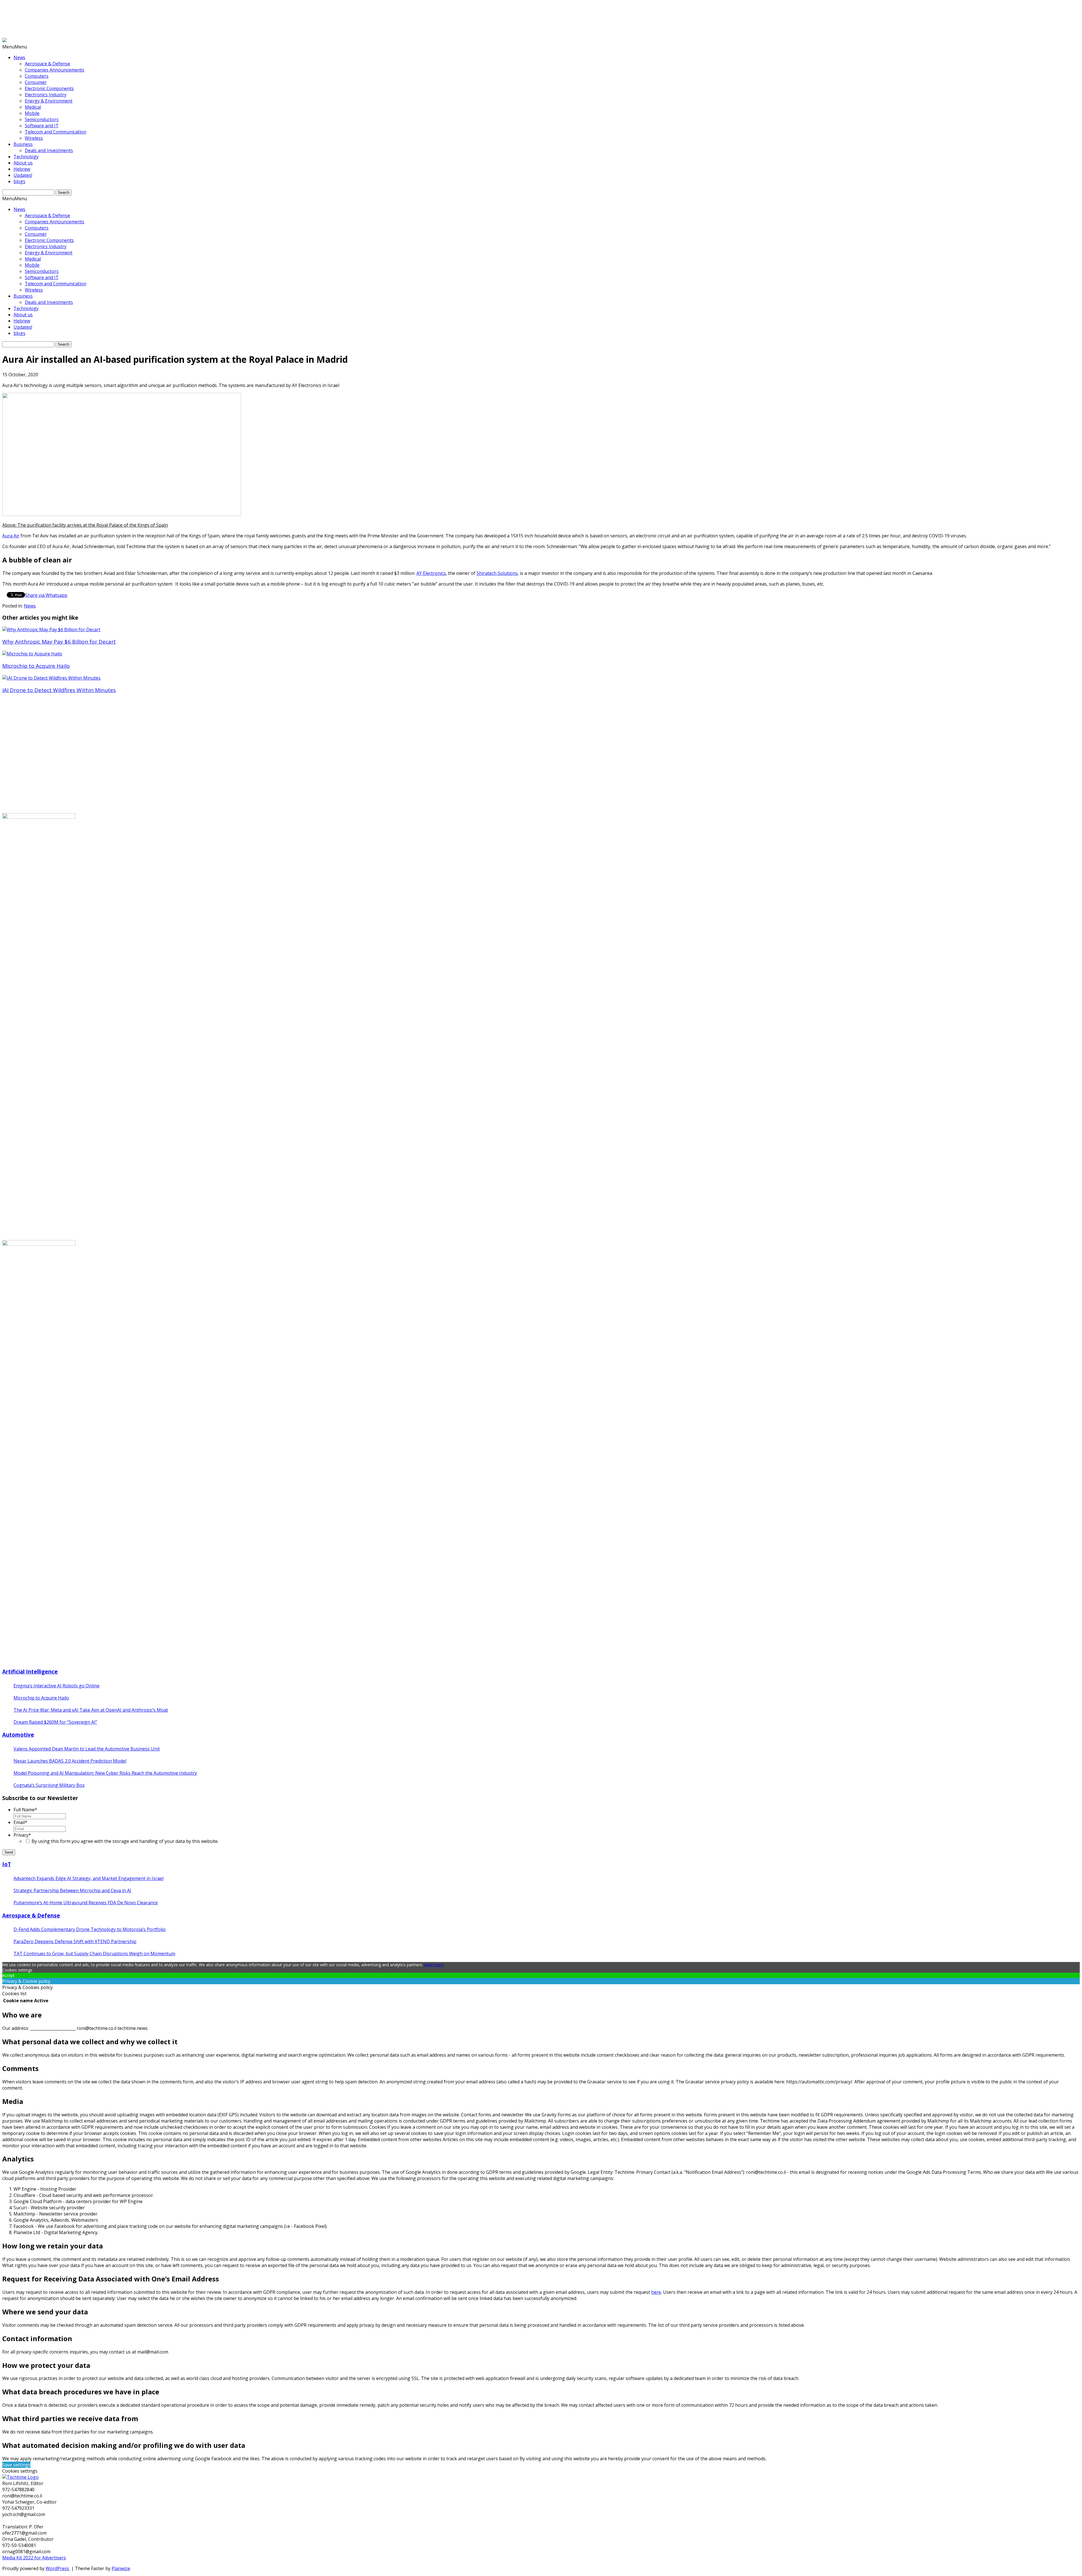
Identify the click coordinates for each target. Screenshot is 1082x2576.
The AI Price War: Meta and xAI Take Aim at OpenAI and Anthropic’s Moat (91, 1710)
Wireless (34, 138)
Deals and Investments (49, 150)
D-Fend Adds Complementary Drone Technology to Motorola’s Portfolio (90, 1929)
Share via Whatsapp (46, 595)
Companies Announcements (55, 70)
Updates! (23, 175)
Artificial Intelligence (30, 1671)
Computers (37, 76)
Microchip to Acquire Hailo (41, 1698)
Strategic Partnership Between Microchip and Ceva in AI (72, 1890)
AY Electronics (431, 573)
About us (23, 163)
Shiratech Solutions (497, 573)
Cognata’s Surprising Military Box (49, 1785)
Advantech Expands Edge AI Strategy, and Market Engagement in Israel (88, 1878)
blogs (19, 181)
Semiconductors (42, 119)
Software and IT (42, 126)
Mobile (32, 113)
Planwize (121, 2568)
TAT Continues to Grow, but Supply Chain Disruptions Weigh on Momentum (94, 1954)
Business (23, 144)
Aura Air (11, 536)
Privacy (22, 1835)
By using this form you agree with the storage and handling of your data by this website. (125, 1841)
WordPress (58, 2568)
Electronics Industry (46, 95)
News (19, 57)
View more (434, 1965)
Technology (26, 157)
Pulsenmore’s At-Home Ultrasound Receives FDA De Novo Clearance (86, 1903)
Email (20, 1822)
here (656, 2292)
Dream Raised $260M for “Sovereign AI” (55, 1722)
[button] (15, 47)
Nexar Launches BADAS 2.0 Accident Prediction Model (70, 1761)
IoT (7, 1864)
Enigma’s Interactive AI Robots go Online (56, 1686)
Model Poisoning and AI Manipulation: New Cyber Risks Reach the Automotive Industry (105, 1773)
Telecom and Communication (56, 132)
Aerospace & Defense (47, 64)
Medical (33, 107)
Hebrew (22, 169)
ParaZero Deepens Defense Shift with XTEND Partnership (75, 1941)
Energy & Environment (49, 101)
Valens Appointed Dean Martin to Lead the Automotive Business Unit (87, 1749)
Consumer (36, 82)
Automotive (18, 1735)
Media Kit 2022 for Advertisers (34, 2558)
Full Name (25, 1810)
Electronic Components (49, 88)
